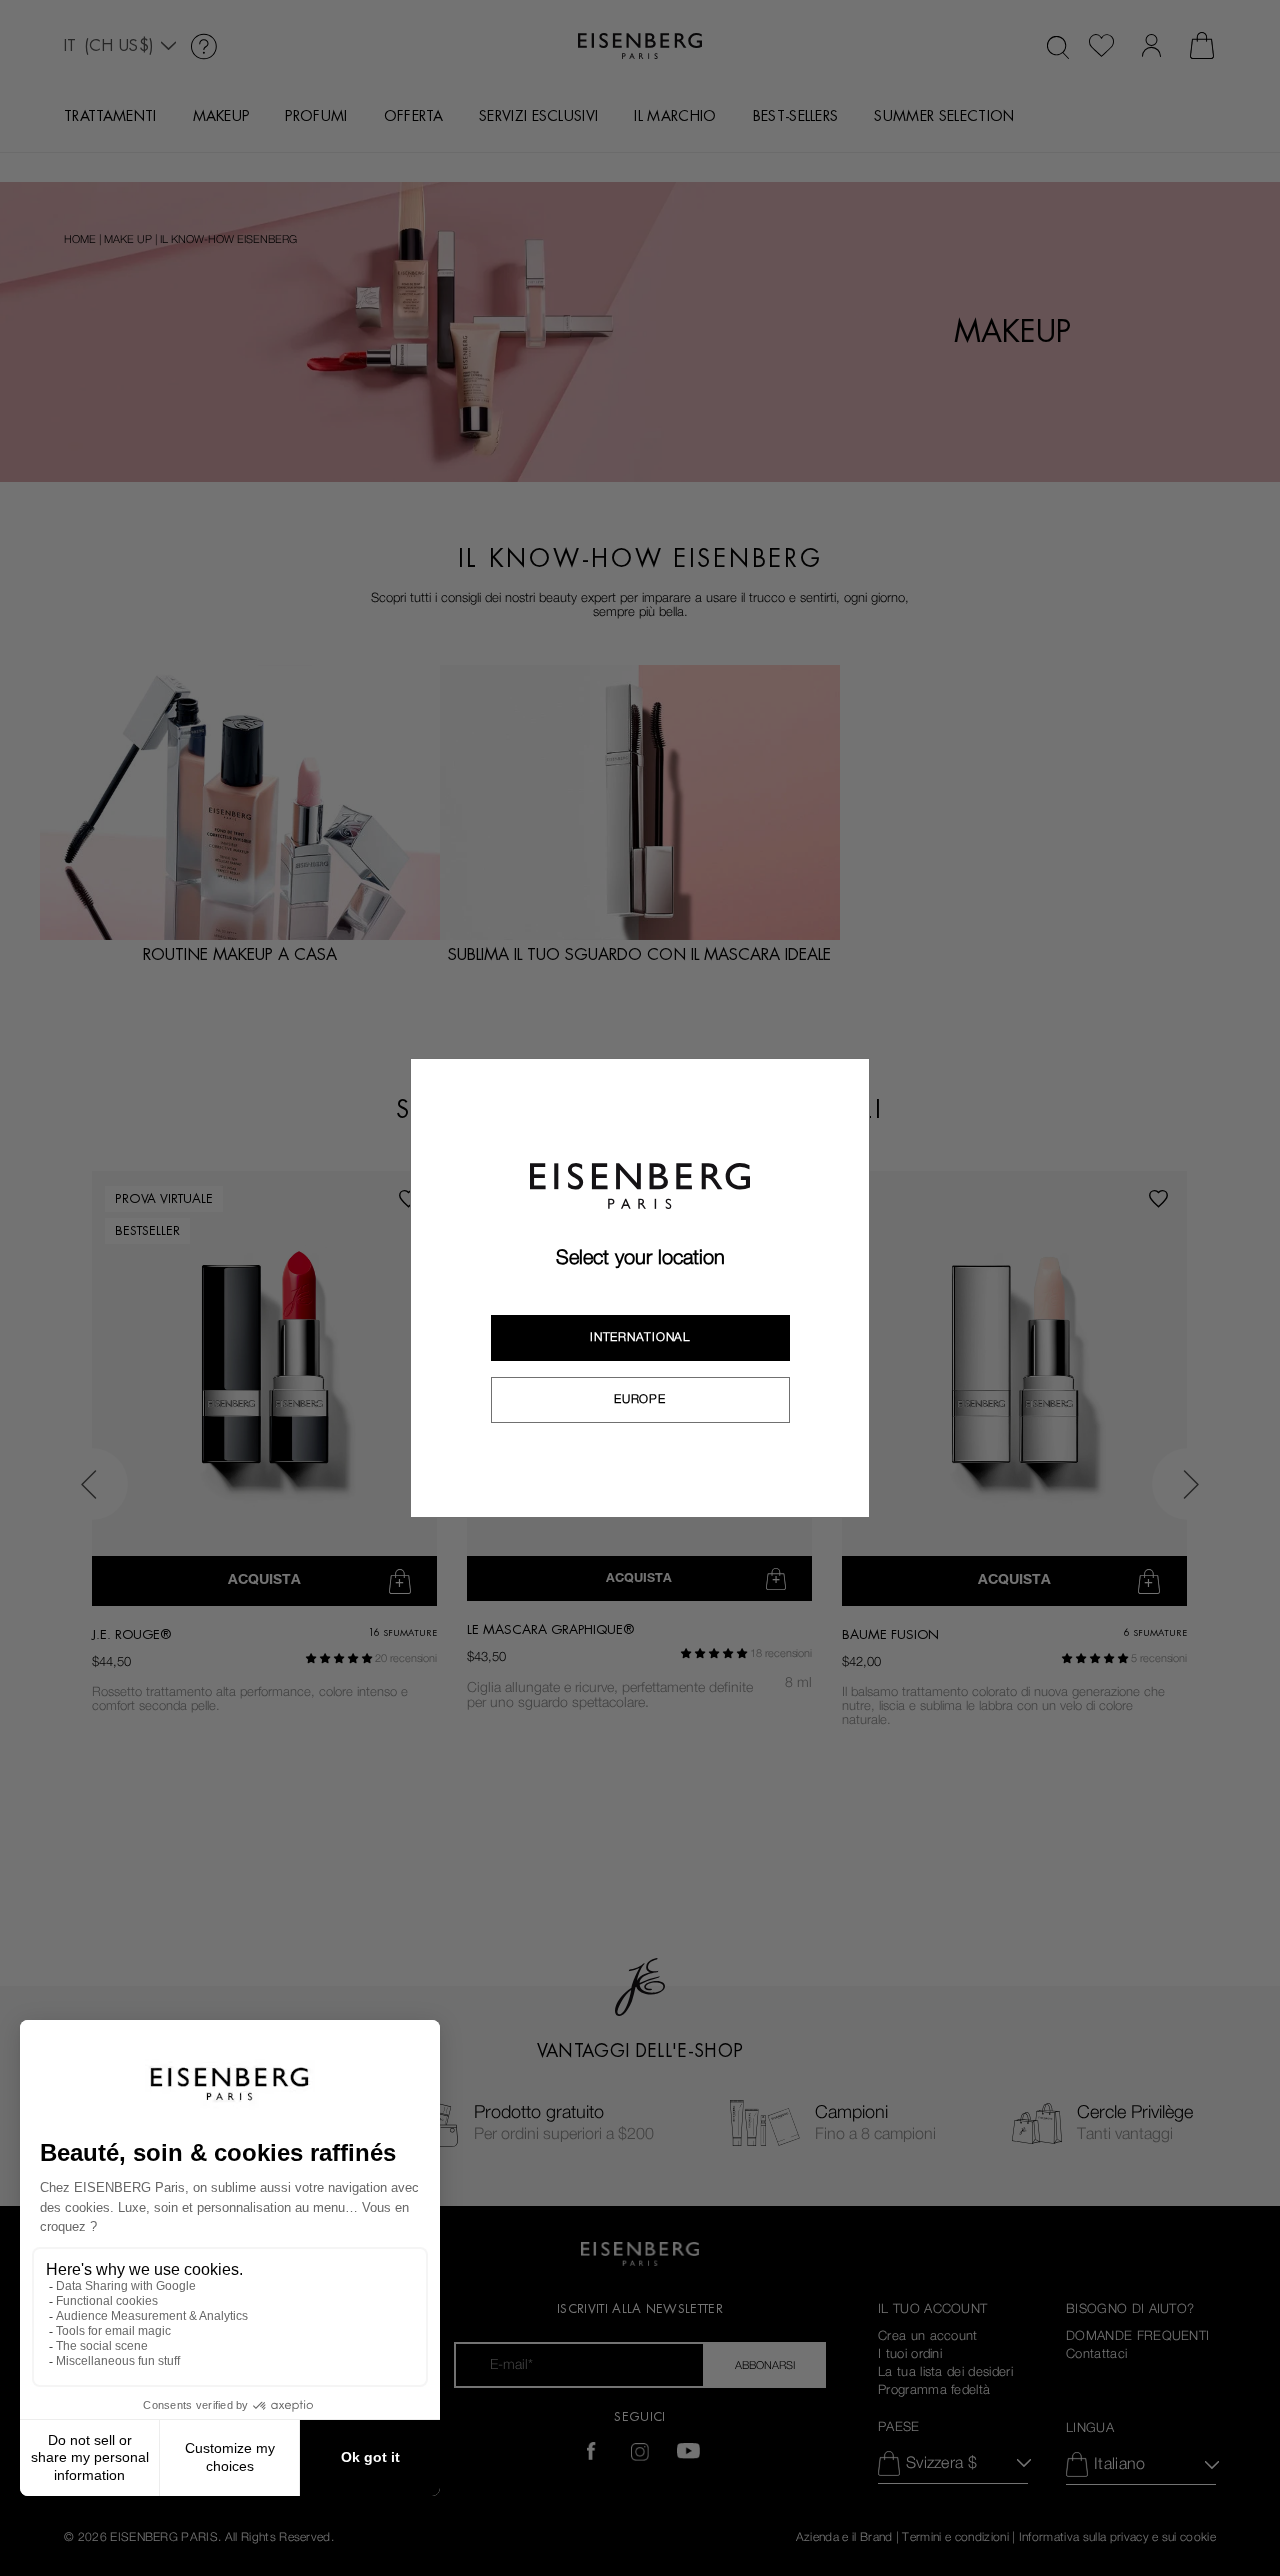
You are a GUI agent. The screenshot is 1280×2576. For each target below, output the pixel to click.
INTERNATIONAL (639, 1337)
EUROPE (639, 1399)
